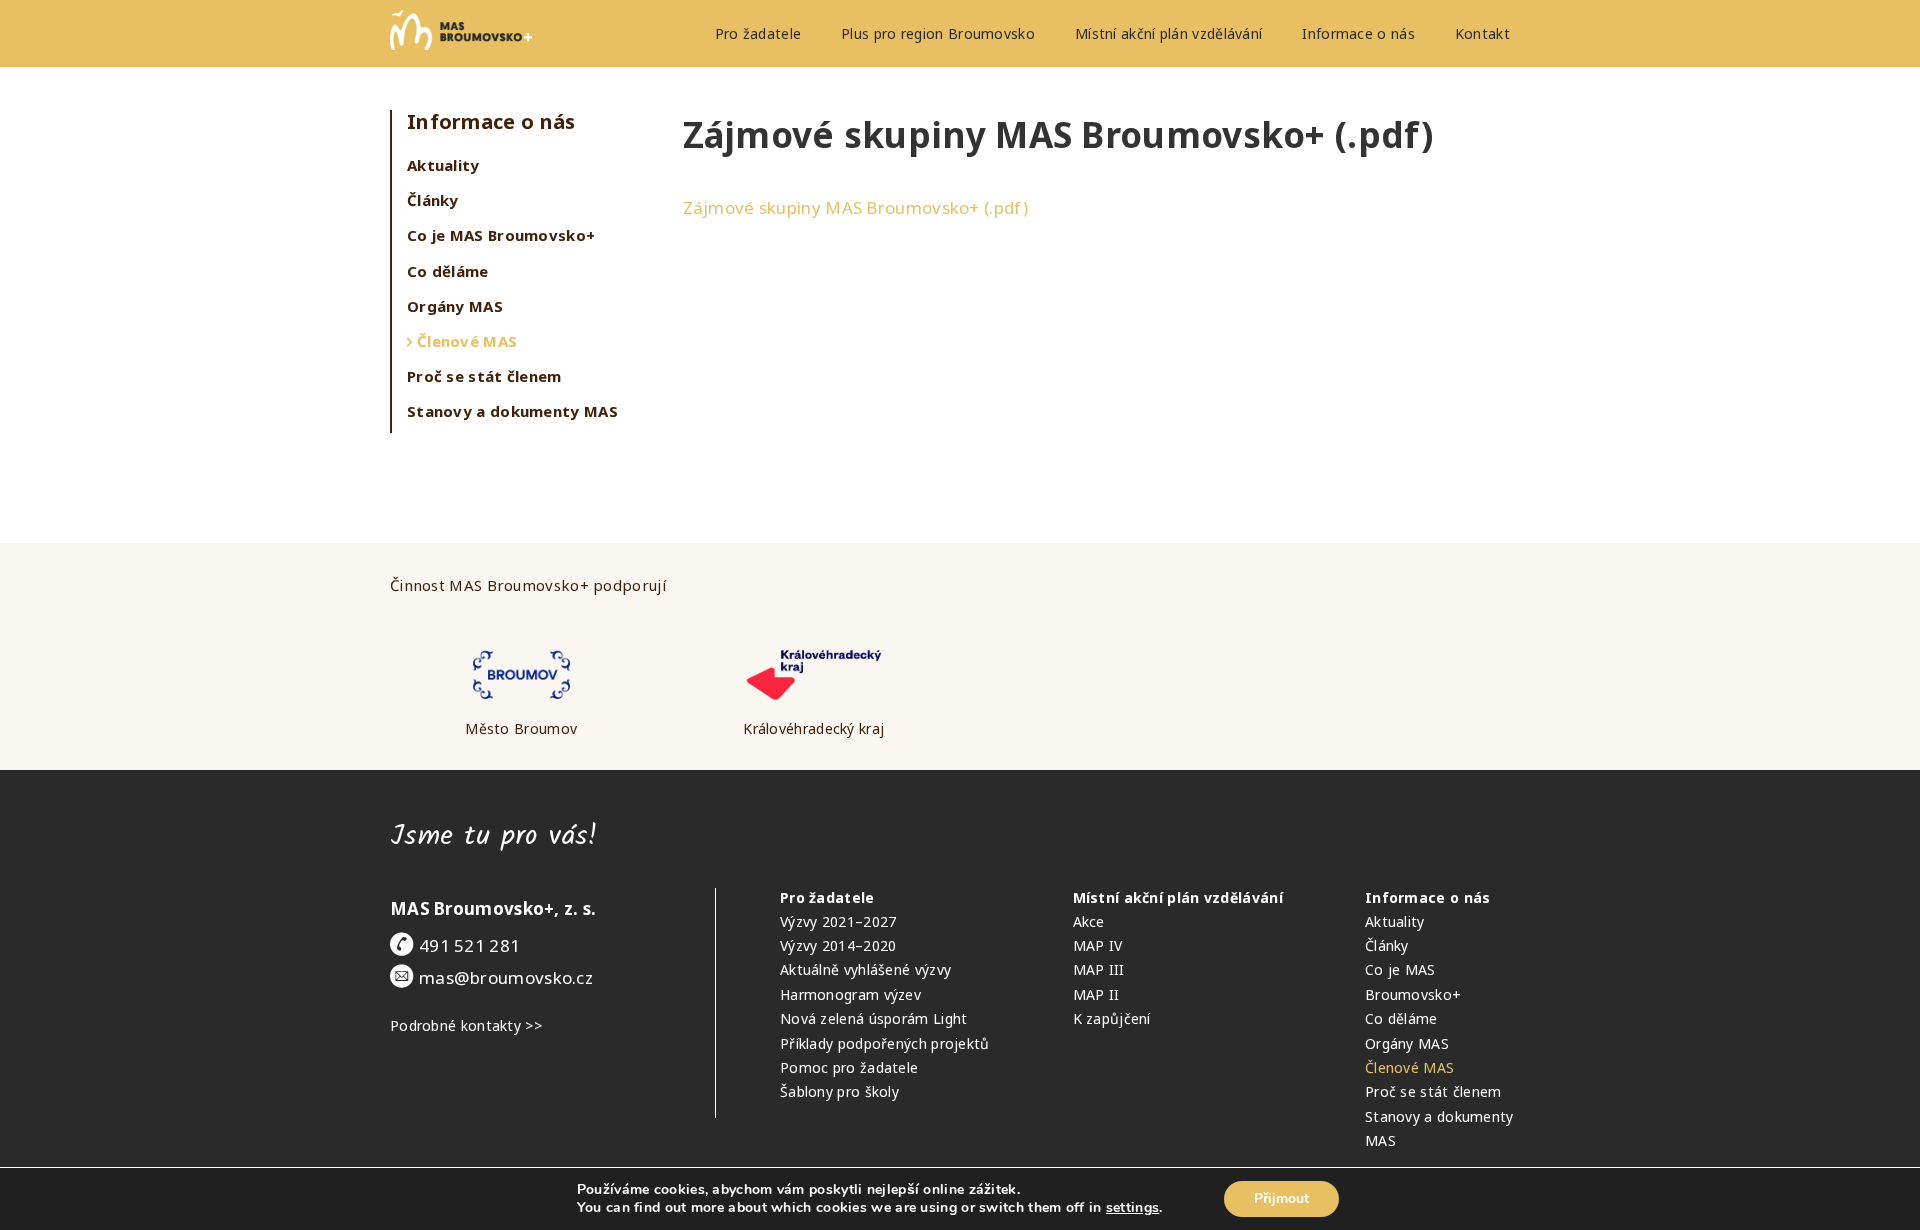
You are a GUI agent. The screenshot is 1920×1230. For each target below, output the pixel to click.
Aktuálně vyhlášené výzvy (865, 969)
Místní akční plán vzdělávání (1168, 33)
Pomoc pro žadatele (849, 1067)
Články (433, 200)
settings (1132, 1208)
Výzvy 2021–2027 (838, 921)
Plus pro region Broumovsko (938, 33)
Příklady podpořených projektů (885, 1043)
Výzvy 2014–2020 (838, 945)
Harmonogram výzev (850, 994)
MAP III (1099, 969)
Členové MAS (467, 341)
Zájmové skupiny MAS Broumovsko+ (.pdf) (855, 207)
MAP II (1096, 994)
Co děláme (448, 271)
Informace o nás (1358, 33)
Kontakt (1482, 33)
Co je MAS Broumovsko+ (501, 235)
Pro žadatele (758, 33)
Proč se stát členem (484, 376)
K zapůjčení (1112, 1018)
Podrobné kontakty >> (466, 1025)
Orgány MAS (455, 306)
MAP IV (1098, 945)
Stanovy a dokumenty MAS (512, 411)
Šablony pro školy (839, 1091)
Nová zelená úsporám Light (874, 1018)
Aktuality (443, 165)
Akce (1089, 921)
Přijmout (1281, 1198)
